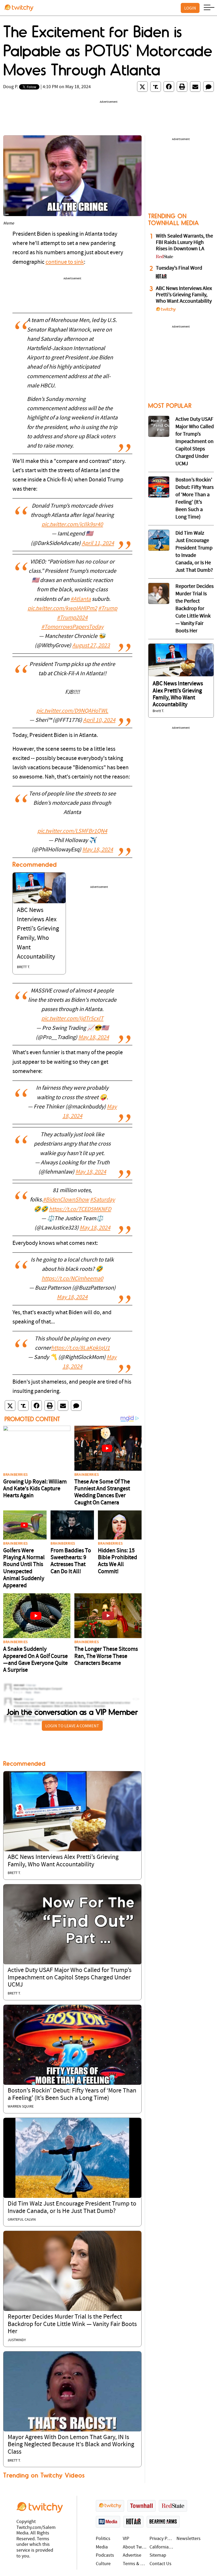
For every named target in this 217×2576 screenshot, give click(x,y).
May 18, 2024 (98, 850)
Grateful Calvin (22, 2220)
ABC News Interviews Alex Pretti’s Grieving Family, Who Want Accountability (184, 295)
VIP (126, 2539)
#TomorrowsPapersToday (72, 627)
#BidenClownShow (66, 1200)
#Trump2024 (72, 618)
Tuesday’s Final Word (179, 268)
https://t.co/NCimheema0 (72, 1279)
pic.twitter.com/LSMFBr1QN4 (72, 831)
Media (102, 2547)
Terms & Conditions (135, 2564)
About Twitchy (135, 2547)
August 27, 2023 (91, 646)
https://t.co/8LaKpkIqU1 (80, 1348)
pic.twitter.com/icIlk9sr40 (72, 525)
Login (190, 8)
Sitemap (158, 2555)
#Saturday (102, 1200)
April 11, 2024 (98, 544)
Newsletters (189, 2539)
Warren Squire (21, 2107)
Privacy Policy (162, 2539)
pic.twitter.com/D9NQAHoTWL (72, 711)
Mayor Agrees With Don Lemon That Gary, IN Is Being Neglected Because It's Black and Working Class (71, 2445)
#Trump (108, 609)
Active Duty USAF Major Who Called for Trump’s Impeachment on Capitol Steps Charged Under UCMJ (70, 1978)
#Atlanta (81, 599)
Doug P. (11, 87)
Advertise (132, 2555)
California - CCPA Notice (162, 2547)
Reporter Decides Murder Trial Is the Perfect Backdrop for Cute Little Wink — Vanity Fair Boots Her (72, 2324)
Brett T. (23, 967)
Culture (103, 2564)
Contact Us (161, 2564)
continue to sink (65, 262)
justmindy (17, 2340)
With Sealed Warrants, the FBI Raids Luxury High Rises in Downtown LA (184, 243)
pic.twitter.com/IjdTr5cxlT (72, 1019)
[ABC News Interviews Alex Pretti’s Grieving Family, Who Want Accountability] (39, 888)
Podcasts (105, 2555)
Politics (103, 2539)
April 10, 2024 (99, 720)
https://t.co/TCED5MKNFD (80, 1209)
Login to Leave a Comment (72, 1726)
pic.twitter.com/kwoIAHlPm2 (62, 609)
